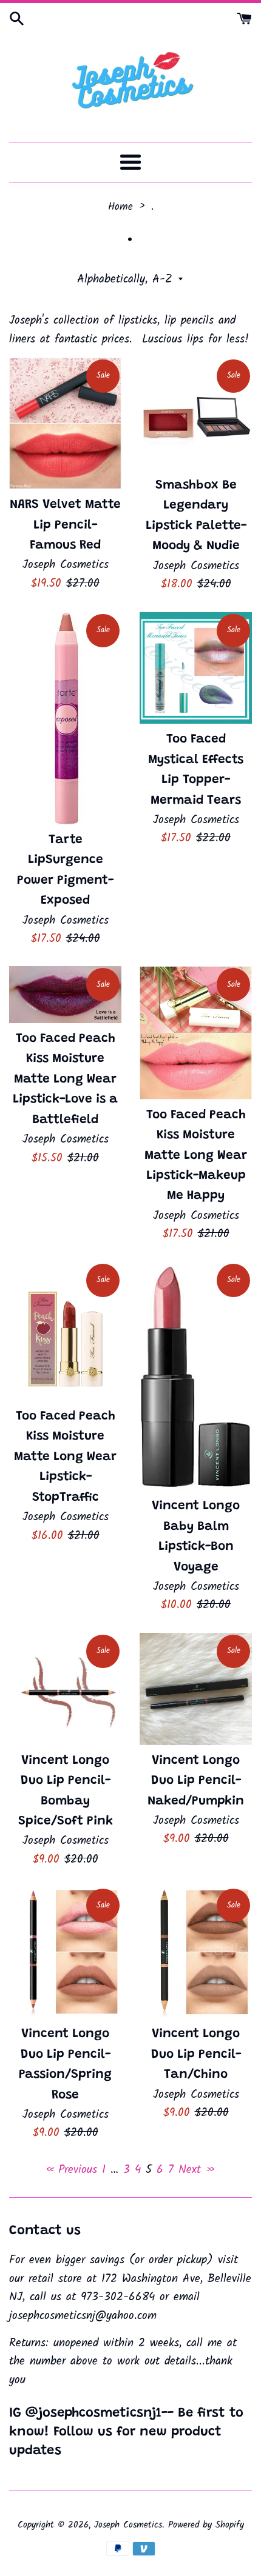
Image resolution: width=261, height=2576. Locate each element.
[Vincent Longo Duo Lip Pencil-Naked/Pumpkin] (196, 1689)
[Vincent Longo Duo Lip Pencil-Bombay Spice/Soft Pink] (65, 1689)
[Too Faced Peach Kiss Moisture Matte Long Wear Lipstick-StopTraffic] (65, 1331)
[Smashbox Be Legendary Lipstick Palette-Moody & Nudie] (196, 414)
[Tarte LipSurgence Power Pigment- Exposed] (65, 718)
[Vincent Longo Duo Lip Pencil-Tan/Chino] (196, 1953)
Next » (197, 2170)
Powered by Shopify (206, 2525)
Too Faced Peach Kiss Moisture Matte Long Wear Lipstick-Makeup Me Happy (196, 1156)
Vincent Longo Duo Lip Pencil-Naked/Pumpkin (196, 1781)
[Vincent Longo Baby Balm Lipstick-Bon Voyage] (196, 1376)
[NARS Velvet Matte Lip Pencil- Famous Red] (65, 423)
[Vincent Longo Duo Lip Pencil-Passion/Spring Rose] (65, 1953)
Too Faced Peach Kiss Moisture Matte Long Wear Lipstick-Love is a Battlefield (65, 1080)
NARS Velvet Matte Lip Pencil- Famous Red (65, 526)
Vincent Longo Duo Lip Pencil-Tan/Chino (196, 2055)
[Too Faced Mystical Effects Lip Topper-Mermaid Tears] (196, 668)
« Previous (72, 2170)
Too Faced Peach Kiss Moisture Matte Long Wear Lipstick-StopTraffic (65, 1457)
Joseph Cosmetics (128, 2525)
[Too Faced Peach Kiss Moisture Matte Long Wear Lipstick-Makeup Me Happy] (196, 1033)
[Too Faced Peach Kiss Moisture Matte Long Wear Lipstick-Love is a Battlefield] (65, 995)
